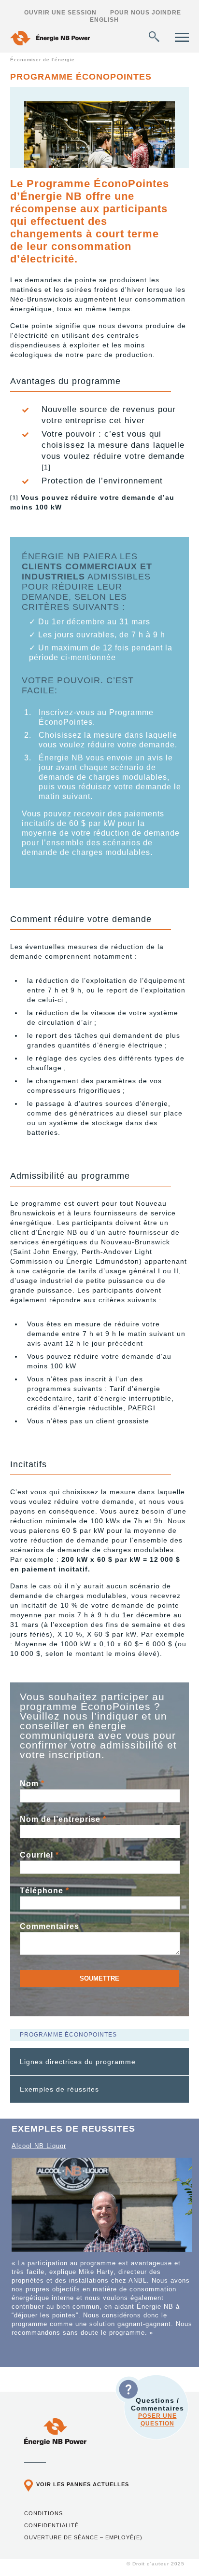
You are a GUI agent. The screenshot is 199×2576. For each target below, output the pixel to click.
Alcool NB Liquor (39, 2146)
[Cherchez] (154, 37)
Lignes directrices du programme (78, 2062)
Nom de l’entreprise (63, 1819)
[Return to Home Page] (50, 39)
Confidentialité (51, 2525)
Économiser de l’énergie (43, 60)
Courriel (39, 1855)
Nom (32, 1784)
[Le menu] (182, 37)
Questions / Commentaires (157, 2412)
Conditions (43, 2513)
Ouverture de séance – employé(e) (83, 2537)
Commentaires (50, 1926)
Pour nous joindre (146, 13)
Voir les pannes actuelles (83, 2484)
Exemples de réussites (59, 2089)
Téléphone (44, 1891)
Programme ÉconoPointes (68, 2035)
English (104, 20)
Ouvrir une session (60, 13)
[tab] (100, 2062)
